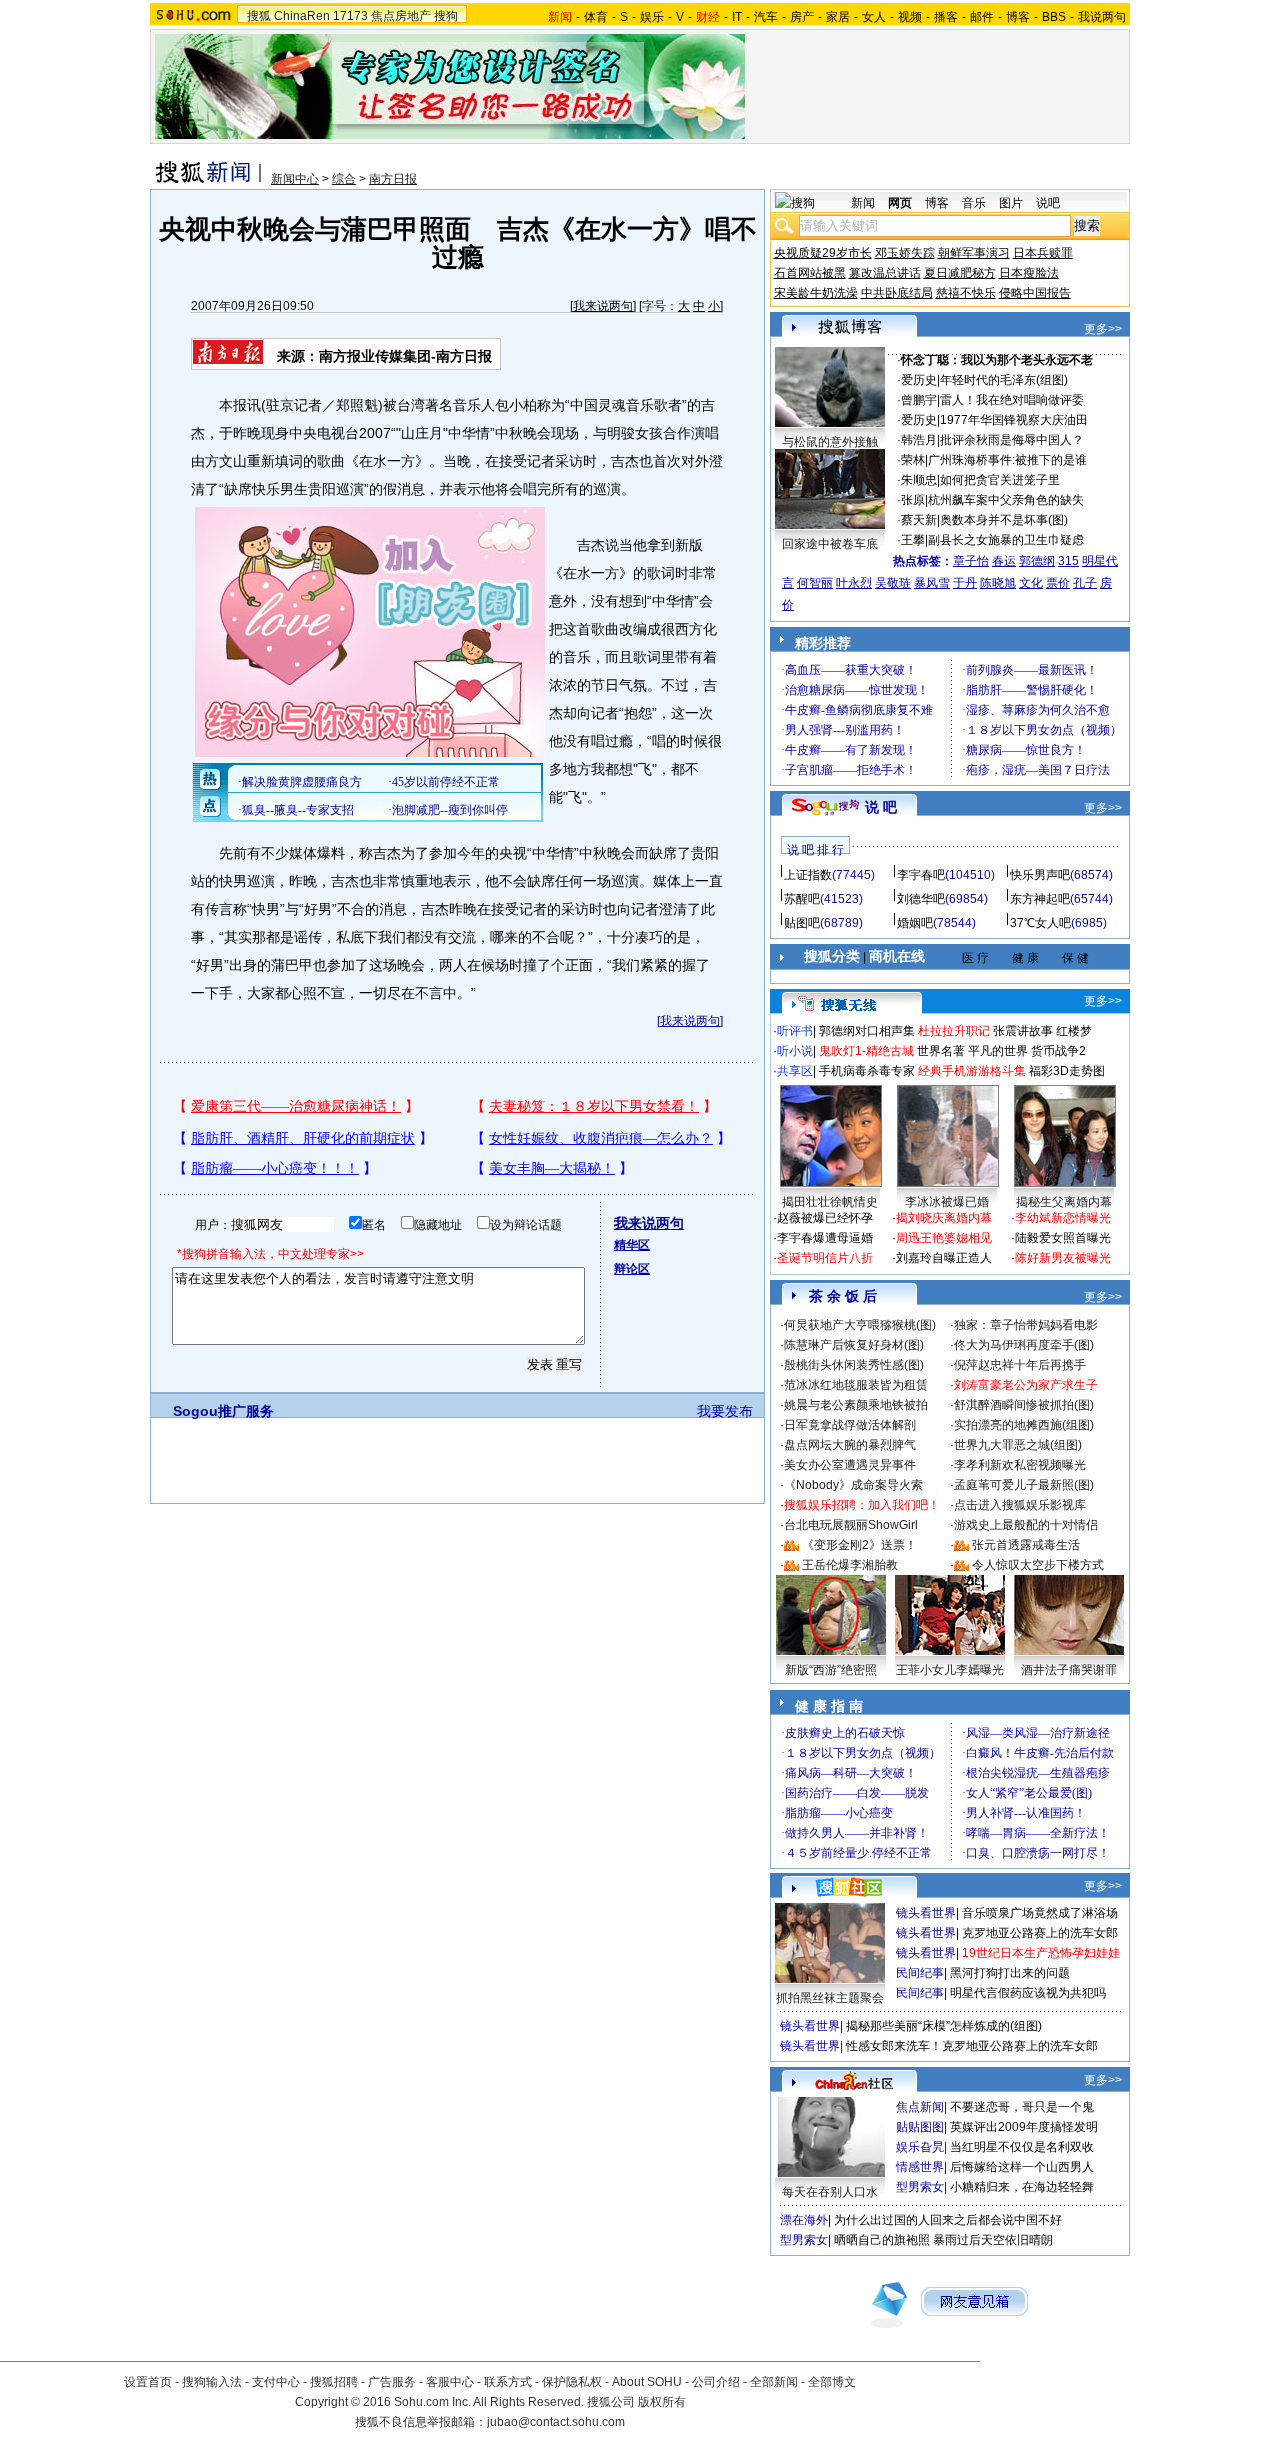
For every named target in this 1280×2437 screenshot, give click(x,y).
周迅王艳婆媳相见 (944, 1238)
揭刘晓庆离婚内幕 (944, 1218)
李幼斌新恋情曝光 (1063, 1218)
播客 (946, 17)
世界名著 (941, 1051)
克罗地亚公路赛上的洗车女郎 (1040, 1933)
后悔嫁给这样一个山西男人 (1022, 2167)
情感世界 (920, 2167)
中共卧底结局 (897, 293)
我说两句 (1102, 17)
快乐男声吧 (1040, 875)
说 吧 (881, 807)
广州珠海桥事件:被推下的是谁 (1007, 460)
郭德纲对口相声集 (867, 1031)
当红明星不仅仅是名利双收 (1022, 2147)
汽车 (766, 17)
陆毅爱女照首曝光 (1063, 1238)
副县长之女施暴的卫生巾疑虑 (1006, 540)
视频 (910, 17)
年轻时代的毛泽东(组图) (1004, 380)
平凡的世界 (998, 1051)
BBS (1054, 17)
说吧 (1048, 203)
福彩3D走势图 (1067, 1071)
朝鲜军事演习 (974, 253)
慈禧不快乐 (966, 293)
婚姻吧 (915, 923)
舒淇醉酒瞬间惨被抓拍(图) (1024, 1405)
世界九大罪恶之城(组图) (1018, 1445)
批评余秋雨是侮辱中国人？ (1012, 440)
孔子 (1085, 583)
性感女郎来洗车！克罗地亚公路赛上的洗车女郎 (972, 2046)
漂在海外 (804, 2220)
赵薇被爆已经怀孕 (825, 1218)
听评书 (795, 1031)
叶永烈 (854, 583)
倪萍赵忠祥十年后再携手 (1020, 1365)
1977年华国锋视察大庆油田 (1014, 420)
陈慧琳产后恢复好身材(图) (854, 1345)
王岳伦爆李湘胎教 (850, 1565)
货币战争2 (1058, 1051)
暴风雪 (932, 583)
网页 (900, 203)
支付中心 (276, 2382)
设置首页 (148, 2382)
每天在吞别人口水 (830, 2192)
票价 (1058, 583)
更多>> (1103, 329)
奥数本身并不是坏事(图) (1004, 520)
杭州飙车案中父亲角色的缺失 (1006, 500)
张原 (913, 500)
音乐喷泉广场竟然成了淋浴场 (1040, 1913)
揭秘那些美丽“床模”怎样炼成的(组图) (944, 2026)
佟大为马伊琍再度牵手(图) (1024, 1345)
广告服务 (392, 2382)
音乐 (974, 203)
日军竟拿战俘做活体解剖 (850, 1425)
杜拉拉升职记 (954, 1031)
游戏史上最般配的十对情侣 (1026, 1525)
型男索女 (920, 2187)
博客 (1018, 17)
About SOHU (647, 2382)
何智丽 (815, 583)
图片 (1011, 203)
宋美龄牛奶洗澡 (816, 293)
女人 (874, 17)
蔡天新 (919, 520)
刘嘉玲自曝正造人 (944, 1258)
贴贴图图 (920, 2127)
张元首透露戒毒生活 (1026, 1545)
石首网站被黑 (810, 273)
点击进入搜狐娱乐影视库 (1020, 1505)
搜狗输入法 (212, 2382)
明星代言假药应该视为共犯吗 (1028, 1993)
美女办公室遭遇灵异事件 (850, 1465)
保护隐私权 (572, 2382)
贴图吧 (802, 923)
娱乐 (652, 17)
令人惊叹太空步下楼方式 (1038, 1565)
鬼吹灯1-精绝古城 (866, 1051)
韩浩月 (919, 440)
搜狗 (446, 16)
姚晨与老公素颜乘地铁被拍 (856, 1405)
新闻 (863, 203)
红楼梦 (1074, 1031)
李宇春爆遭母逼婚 (825, 1238)
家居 (838, 17)
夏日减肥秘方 (960, 273)
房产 (802, 17)
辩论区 (632, 1269)
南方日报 (393, 179)
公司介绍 (716, 2382)
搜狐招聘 (334, 2382)
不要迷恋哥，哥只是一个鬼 (1022, 2107)
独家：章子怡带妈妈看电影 (1026, 1325)
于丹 (965, 583)
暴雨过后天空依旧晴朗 (993, 2240)
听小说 (795, 1051)
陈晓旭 (998, 583)
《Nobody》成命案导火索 (853, 1485)
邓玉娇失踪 (905, 253)
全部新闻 (774, 2382)
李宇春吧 (921, 875)
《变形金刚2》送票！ (859, 1545)
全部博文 (832, 2382)
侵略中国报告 (1035, 293)
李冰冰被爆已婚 (947, 1202)
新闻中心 (295, 179)
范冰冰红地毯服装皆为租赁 (856, 1385)
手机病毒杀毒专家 (867, 1071)
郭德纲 (1037, 561)
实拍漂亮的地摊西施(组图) (1024, 1425)
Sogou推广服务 (223, 1411)
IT (737, 17)
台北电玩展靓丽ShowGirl (851, 1525)
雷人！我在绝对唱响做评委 (1012, 400)
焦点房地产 (401, 16)
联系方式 (508, 2382)
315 (1068, 561)
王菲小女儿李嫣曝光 (950, 1670)
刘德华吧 (921, 899)
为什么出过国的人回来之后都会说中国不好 (948, 2220)
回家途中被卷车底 (830, 544)
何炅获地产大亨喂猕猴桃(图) (860, 1325)
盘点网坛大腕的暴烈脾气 (850, 1445)
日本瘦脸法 (1029, 273)
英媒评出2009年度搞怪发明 (1024, 2127)
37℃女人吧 (1040, 923)
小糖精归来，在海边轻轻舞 (1022, 2187)
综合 (344, 179)
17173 (350, 16)
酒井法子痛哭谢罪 (1069, 1670)
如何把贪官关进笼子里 (1000, 480)
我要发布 (725, 1411)
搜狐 (259, 16)
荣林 (913, 460)
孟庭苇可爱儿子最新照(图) (1024, 1485)
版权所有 (662, 2402)
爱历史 (919, 380)
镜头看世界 (926, 1913)
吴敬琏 (893, 583)
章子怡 (971, 561)
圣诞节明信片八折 (825, 1258)
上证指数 (808, 875)
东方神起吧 (1040, 899)
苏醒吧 (802, 899)
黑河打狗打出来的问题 (1010, 1973)
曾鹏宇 (919, 400)
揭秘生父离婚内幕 (1064, 1202)
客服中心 (450, 2382)
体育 (596, 17)
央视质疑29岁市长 (823, 253)
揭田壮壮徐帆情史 (830, 1202)
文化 (1031, 583)
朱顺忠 (919, 480)
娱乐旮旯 (920, 2147)
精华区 (632, 1245)
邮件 (982, 17)
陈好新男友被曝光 (1063, 1258)
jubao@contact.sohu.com (556, 2422)
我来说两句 (603, 306)
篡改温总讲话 (885, 273)
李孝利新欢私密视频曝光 (1020, 1465)
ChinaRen (302, 16)
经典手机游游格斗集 (972, 1071)
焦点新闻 (920, 2107)
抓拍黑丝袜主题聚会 (830, 1998)
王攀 (913, 540)
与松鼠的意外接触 (830, 442)
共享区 (795, 1071)
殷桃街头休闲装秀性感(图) (854, 1365)
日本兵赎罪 (1043, 253)
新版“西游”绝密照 (831, 1670)
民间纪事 (920, 1973)
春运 (1004, 561)
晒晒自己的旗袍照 (882, 2240)
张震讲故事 (1023, 1031)
